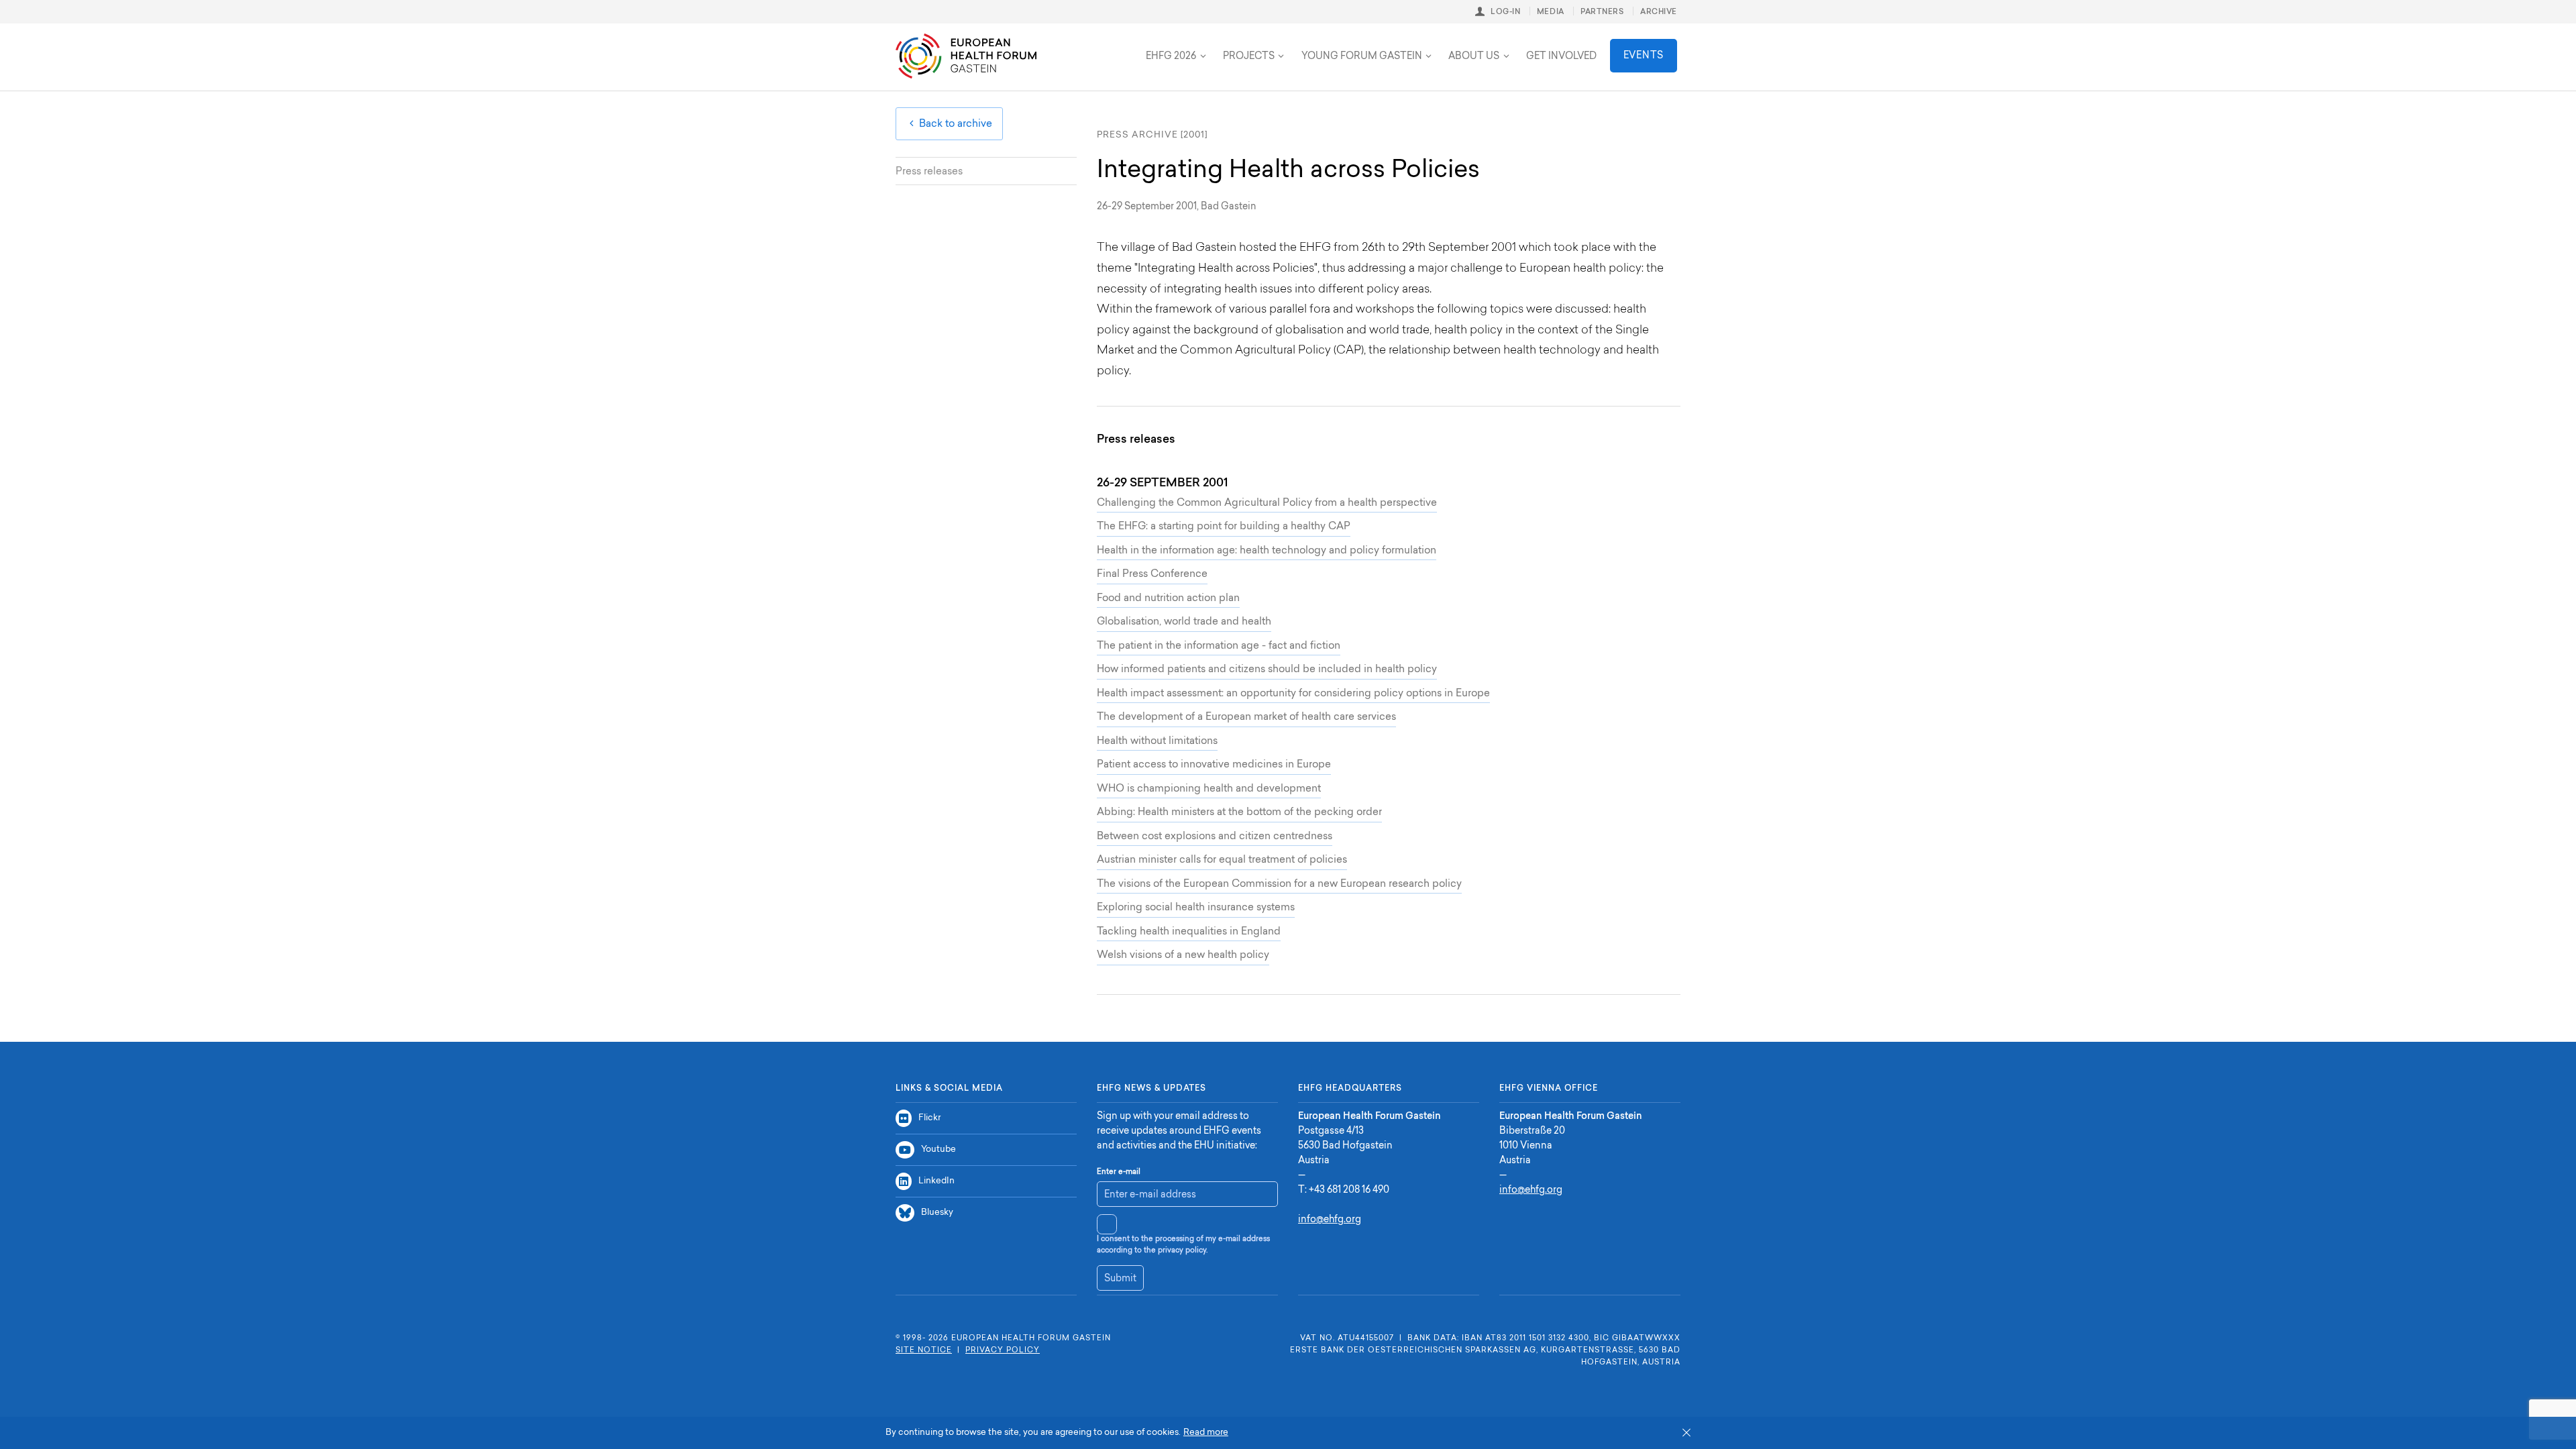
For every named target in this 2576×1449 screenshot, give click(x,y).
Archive (1659, 12)
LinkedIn (936, 1181)
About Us (1474, 57)
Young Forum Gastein (1362, 57)
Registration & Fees (1075, 45)
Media (1551, 12)
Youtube (938, 1149)
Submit (1120, 1279)
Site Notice (924, 1351)
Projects (1249, 57)
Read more (1206, 1433)
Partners (1602, 12)
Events (1644, 56)
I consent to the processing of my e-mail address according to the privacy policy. (1183, 1245)
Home (966, 56)
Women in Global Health (1221, 45)
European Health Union (1090, 45)
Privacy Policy (1003, 1351)
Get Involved (1561, 57)
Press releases (929, 172)
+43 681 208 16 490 (1349, 1191)
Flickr (929, 1118)
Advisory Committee (1086, 45)
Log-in (1505, 12)
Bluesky (937, 1213)
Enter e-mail (1119, 1172)
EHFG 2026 (1171, 57)
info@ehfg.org (1330, 1220)
